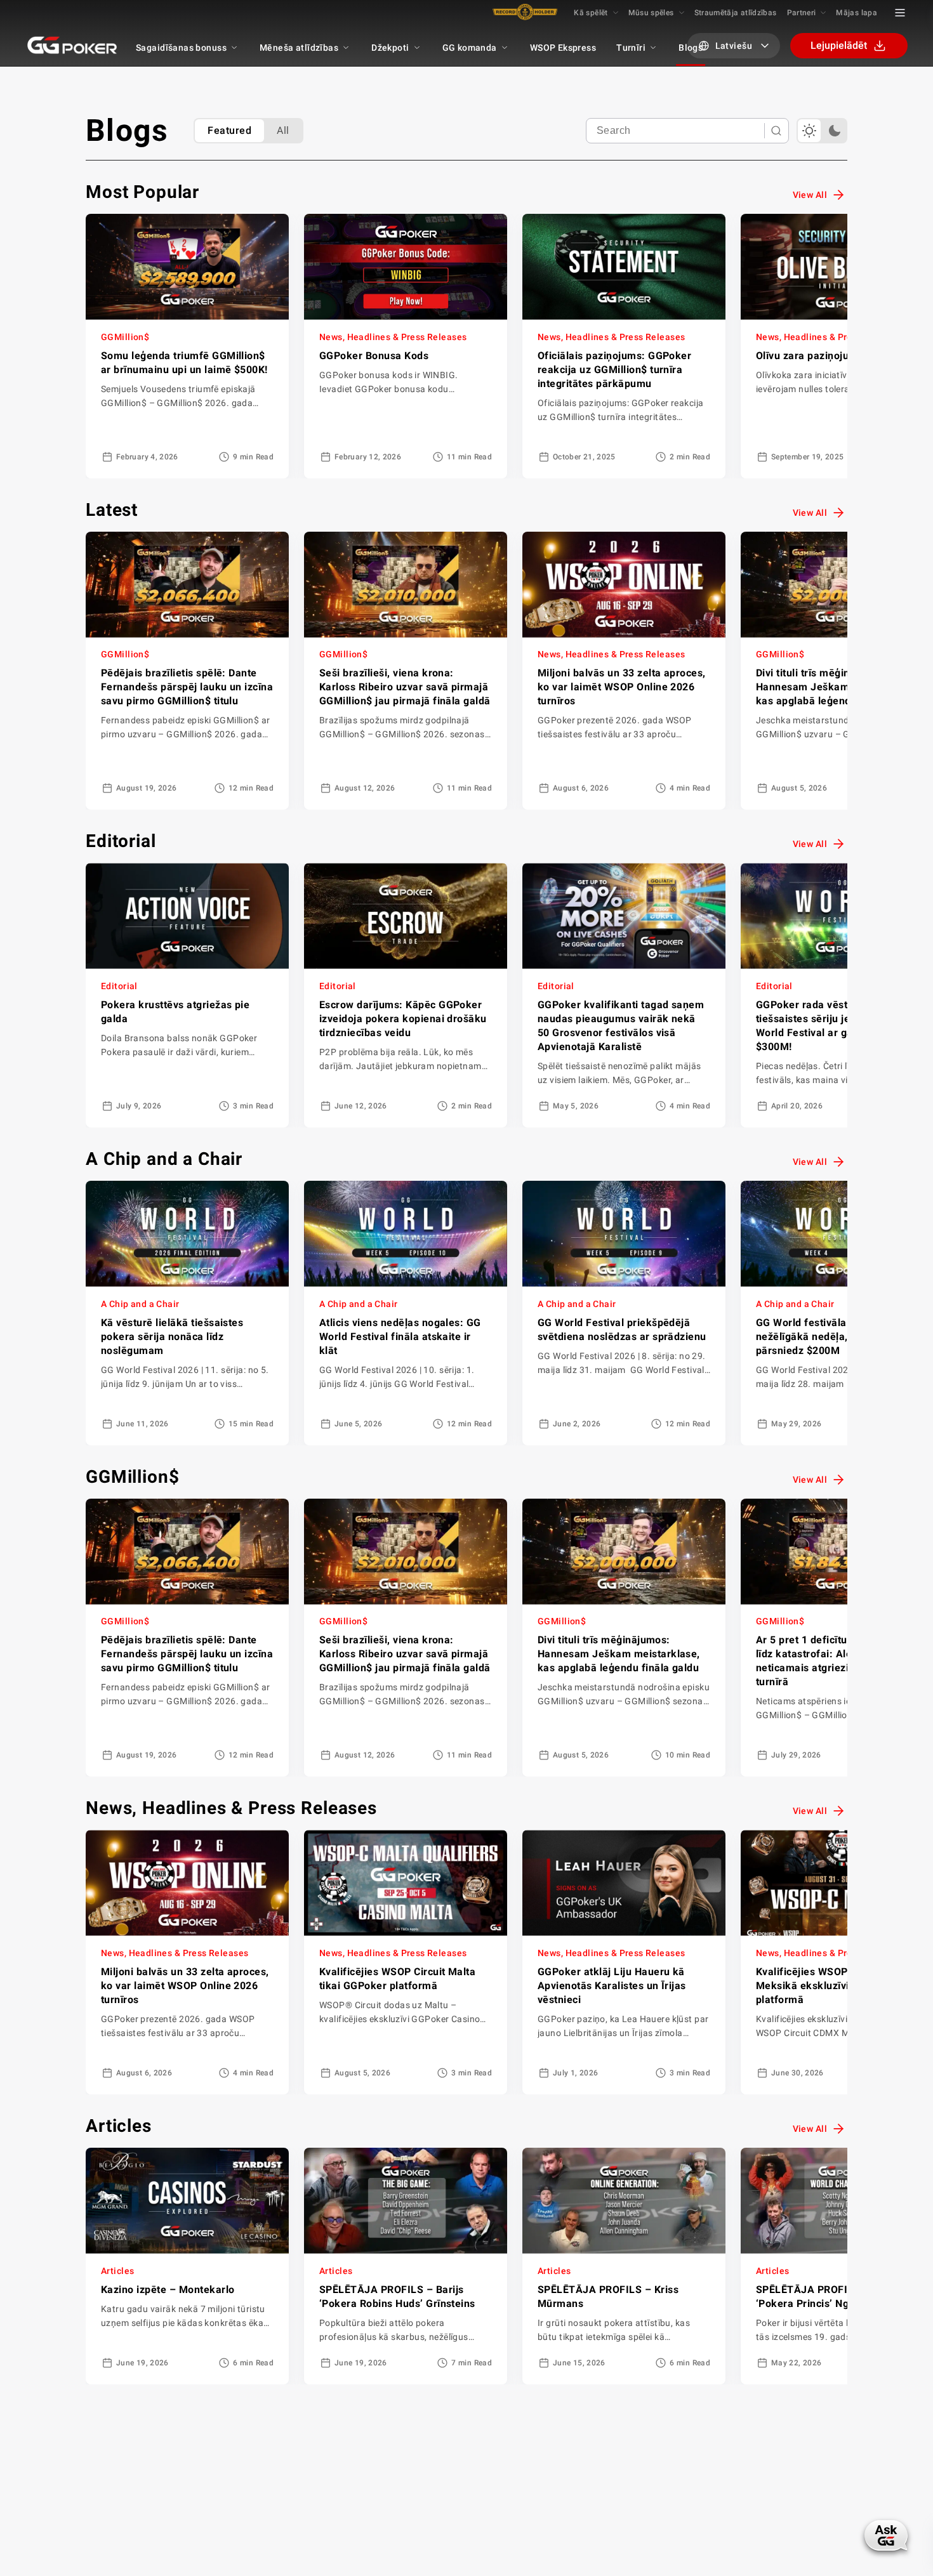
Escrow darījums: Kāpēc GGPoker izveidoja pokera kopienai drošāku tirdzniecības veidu (403, 1019)
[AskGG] (887, 2534)
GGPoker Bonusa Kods (374, 356)
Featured (229, 130)
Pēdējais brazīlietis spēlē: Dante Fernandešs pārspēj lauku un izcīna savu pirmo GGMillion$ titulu (187, 687)
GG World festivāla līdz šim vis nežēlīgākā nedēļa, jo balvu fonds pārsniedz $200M (837, 1337)
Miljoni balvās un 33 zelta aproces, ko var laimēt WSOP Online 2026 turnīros (622, 687)
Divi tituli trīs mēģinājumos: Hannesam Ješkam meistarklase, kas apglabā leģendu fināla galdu (837, 687)
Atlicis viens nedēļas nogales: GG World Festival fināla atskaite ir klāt (400, 1337)
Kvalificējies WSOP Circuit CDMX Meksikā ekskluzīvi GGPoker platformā (835, 1986)
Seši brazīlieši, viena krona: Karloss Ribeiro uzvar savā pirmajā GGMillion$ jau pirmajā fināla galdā (405, 687)
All (283, 130)
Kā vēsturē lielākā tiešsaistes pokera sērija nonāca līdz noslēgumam (172, 1337)
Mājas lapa (857, 13)
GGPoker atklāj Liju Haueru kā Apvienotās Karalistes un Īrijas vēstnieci (612, 1986)
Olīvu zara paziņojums (810, 356)
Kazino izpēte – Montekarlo (168, 2290)
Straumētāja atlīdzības (736, 13)
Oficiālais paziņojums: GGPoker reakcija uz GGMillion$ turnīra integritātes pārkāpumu (614, 370)
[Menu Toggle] (900, 13)
